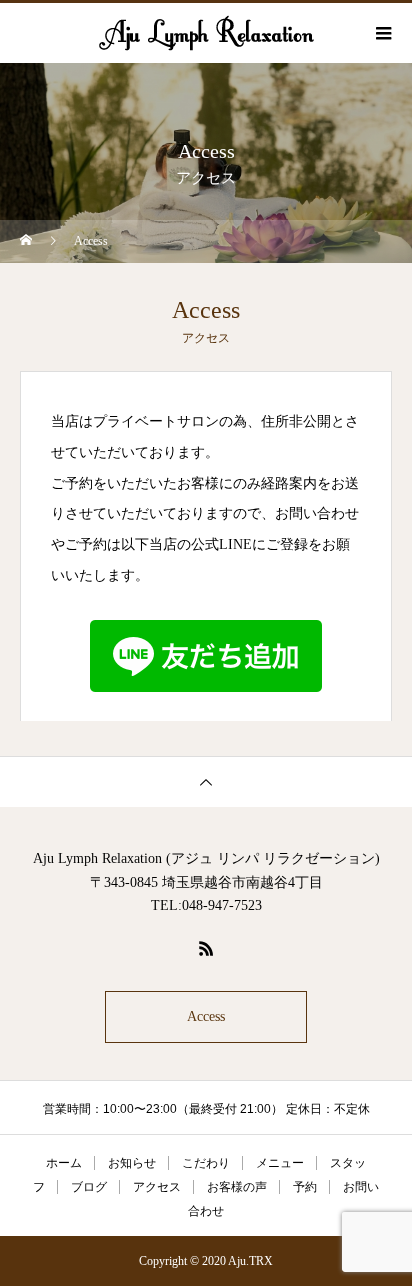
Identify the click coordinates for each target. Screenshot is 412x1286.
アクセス (157, 1187)
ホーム (64, 1163)
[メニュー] (382, 33)
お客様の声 (237, 1187)
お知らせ (132, 1163)
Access (206, 1016)
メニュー (280, 1163)
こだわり (206, 1163)
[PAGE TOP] (206, 781)
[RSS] (206, 948)
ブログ (89, 1187)
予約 (305, 1187)
